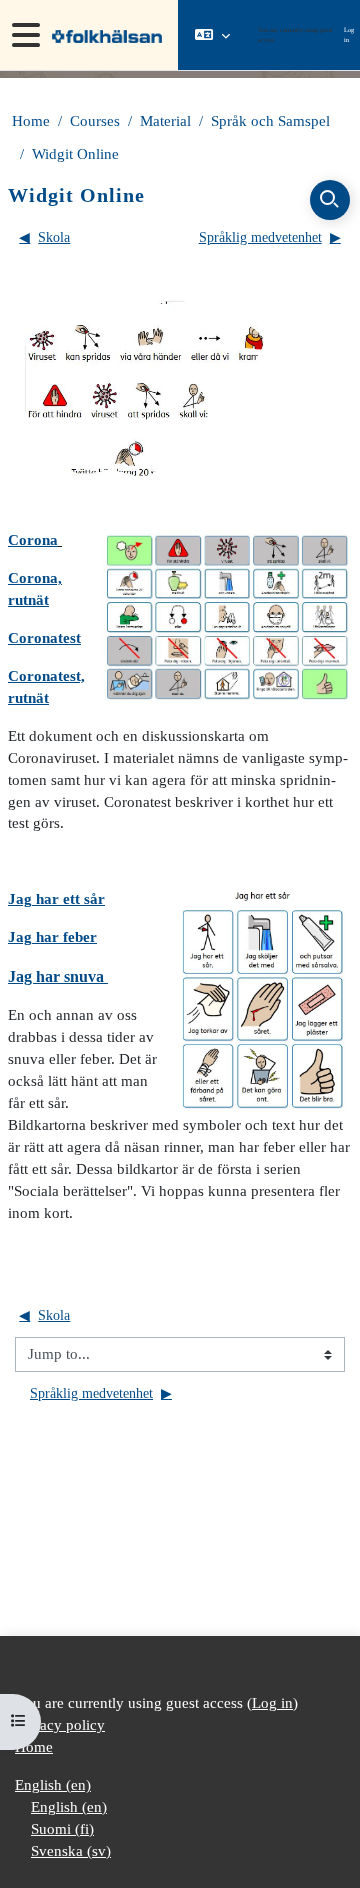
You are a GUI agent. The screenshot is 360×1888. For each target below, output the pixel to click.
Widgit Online (75, 154)
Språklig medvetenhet (270, 237)
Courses (95, 121)
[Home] (105, 35)
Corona (33, 540)
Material (165, 121)
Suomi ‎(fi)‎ (62, 1829)
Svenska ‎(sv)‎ (71, 1851)
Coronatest (44, 638)
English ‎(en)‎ (53, 1785)
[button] (212, 35)
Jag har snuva (58, 976)
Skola (44, 237)
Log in (349, 34)
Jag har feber (52, 937)
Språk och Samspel (270, 121)
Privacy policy (60, 1725)
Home (31, 121)
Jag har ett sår (56, 899)
